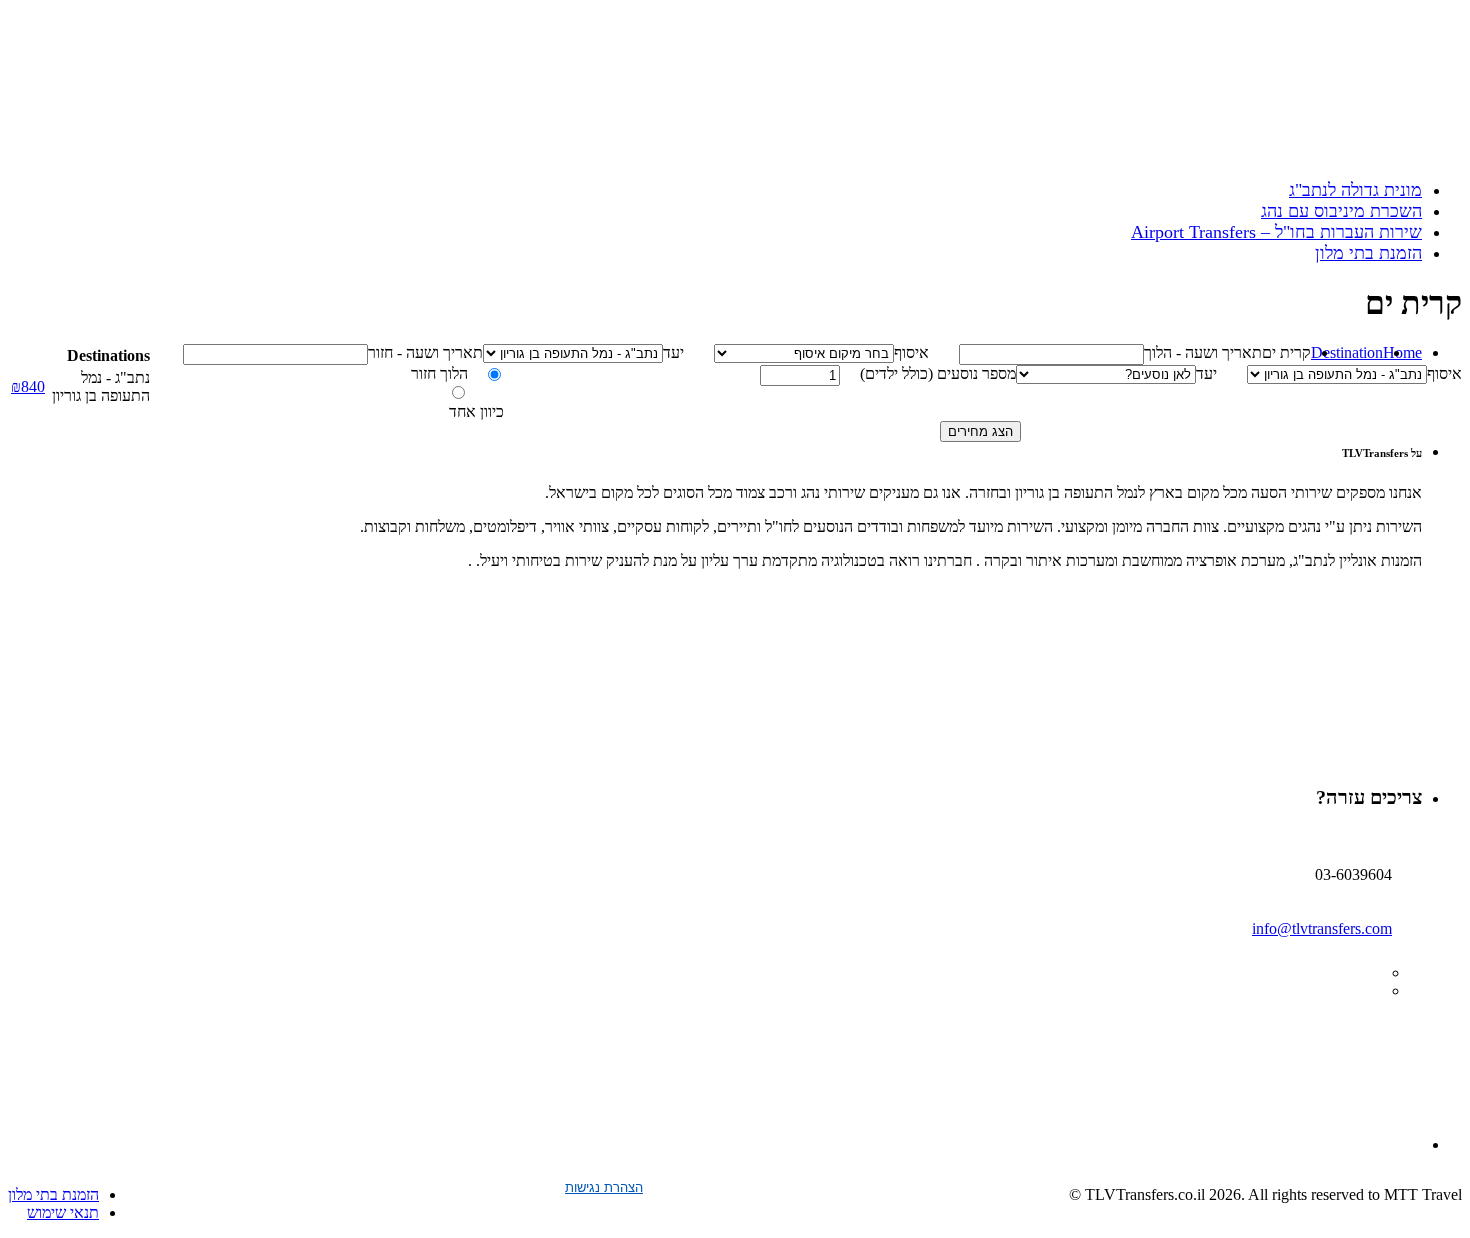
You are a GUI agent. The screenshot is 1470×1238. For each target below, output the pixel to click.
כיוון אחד (476, 411)
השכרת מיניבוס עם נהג (1341, 211)
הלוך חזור (439, 373)
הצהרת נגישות (604, 1187)
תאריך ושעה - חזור (425, 352)
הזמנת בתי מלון (1368, 253)
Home (1402, 352)
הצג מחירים (980, 431)
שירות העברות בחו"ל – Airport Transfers (1276, 232)
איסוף (911, 352)
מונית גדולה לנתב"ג (1355, 190)
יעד (673, 352)
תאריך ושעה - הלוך (1203, 352)
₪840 (28, 386)
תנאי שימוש (63, 1212)
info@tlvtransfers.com (1322, 928)
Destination (1347, 352)
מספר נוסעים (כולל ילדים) (938, 373)
